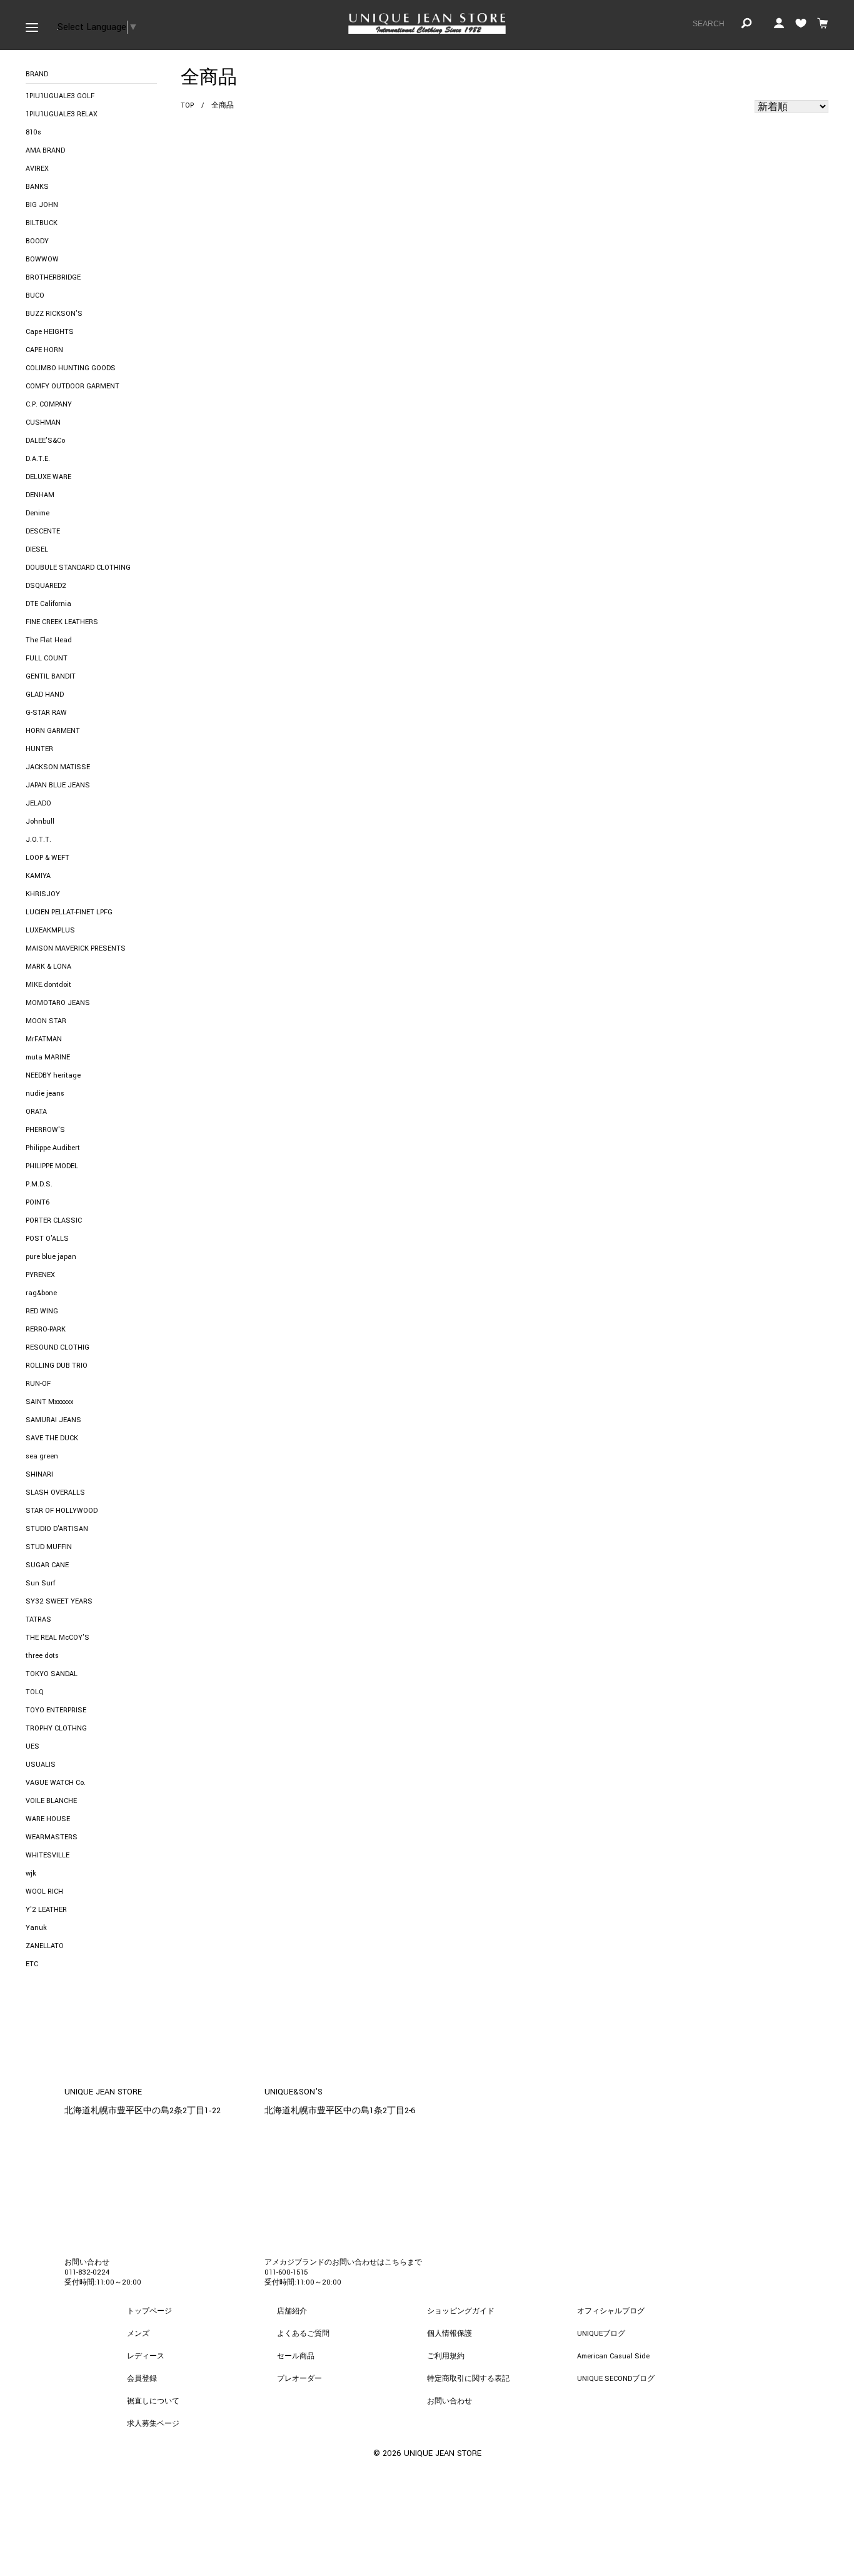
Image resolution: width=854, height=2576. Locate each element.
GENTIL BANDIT (51, 676)
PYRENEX (40, 1275)
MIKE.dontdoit (48, 985)
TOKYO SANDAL (52, 1674)
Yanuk (36, 1928)
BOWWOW (42, 259)
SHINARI (39, 1474)
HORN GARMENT (53, 731)
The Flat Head (49, 640)
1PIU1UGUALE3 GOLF (60, 96)
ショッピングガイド (461, 2311)
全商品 (223, 105)
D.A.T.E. (38, 459)
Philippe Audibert (53, 1148)
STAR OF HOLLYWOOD (62, 1511)
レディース (146, 2356)
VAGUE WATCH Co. (56, 1783)
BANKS (37, 187)
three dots (42, 1656)
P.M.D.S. (39, 1184)
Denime (38, 513)
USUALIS (41, 1765)
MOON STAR (46, 1021)
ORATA (36, 1112)
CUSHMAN (43, 422)
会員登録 (142, 2379)
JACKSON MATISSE (58, 767)
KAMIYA (38, 876)
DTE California (48, 604)
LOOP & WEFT (48, 858)
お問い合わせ (450, 2401)
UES (33, 1746)
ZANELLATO (45, 1946)
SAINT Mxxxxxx (49, 1402)
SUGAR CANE (47, 1565)
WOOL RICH (44, 1892)
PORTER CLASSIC (54, 1220)
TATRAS (38, 1619)
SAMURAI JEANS (53, 1420)
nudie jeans (45, 1094)
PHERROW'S (45, 1130)
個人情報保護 (450, 2334)
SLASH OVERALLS (55, 1493)
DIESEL (37, 549)
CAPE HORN (44, 350)
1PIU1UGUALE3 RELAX (62, 114)
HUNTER (39, 749)
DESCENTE (43, 531)
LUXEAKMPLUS (50, 930)
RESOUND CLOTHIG (58, 1347)
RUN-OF (38, 1384)
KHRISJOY (43, 894)
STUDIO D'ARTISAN (57, 1529)
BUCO (35, 295)
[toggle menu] (32, 25)
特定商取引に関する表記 (468, 2379)
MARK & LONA (48, 967)
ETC (32, 1964)
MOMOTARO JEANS (58, 1003)
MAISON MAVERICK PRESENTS (76, 948)
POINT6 (38, 1202)
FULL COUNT (47, 658)
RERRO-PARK (46, 1329)
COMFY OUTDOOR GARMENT (73, 386)
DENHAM (40, 495)
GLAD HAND (45, 695)
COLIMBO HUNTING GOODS (71, 368)
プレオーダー (299, 2379)
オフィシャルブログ (611, 2311)
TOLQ (35, 1692)
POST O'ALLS (47, 1239)
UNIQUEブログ (601, 2334)
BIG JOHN (42, 205)
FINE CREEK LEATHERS (62, 622)
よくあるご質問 (303, 2334)
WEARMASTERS (52, 1837)
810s (33, 132)
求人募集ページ (153, 2424)
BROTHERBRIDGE (53, 277)
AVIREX (37, 169)
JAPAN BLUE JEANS (58, 785)
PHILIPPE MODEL (52, 1166)
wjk (31, 1873)
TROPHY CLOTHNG (56, 1728)
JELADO (38, 803)
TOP (187, 105)
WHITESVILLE (48, 1855)
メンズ (138, 2334)
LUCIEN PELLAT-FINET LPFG (69, 912)
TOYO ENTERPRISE (56, 1710)
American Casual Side (613, 2356)
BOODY (37, 241)
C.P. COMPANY (49, 404)
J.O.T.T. (38, 840)
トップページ (149, 2311)
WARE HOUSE (48, 1819)
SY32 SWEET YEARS (59, 1601)
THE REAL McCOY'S (58, 1638)
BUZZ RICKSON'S (54, 314)
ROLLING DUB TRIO (57, 1366)
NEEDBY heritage (53, 1075)
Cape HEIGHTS (50, 332)
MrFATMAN (44, 1039)
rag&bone (41, 1293)
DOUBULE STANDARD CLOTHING (78, 568)
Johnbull (40, 821)
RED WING (42, 1311)
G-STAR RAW (46, 713)
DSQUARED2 (46, 586)
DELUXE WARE (48, 477)
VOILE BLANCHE (51, 1801)
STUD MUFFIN (49, 1547)
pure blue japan (51, 1257)
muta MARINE (48, 1057)
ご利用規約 (446, 2356)
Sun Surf (40, 1583)
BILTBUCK (42, 223)
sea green (42, 1456)
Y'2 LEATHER (46, 1910)
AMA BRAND (45, 150)
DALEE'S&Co (45, 441)
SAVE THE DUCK (52, 1438)
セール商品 (296, 2356)
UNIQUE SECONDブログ (616, 2379)
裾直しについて (153, 2401)
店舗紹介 (292, 2311)
